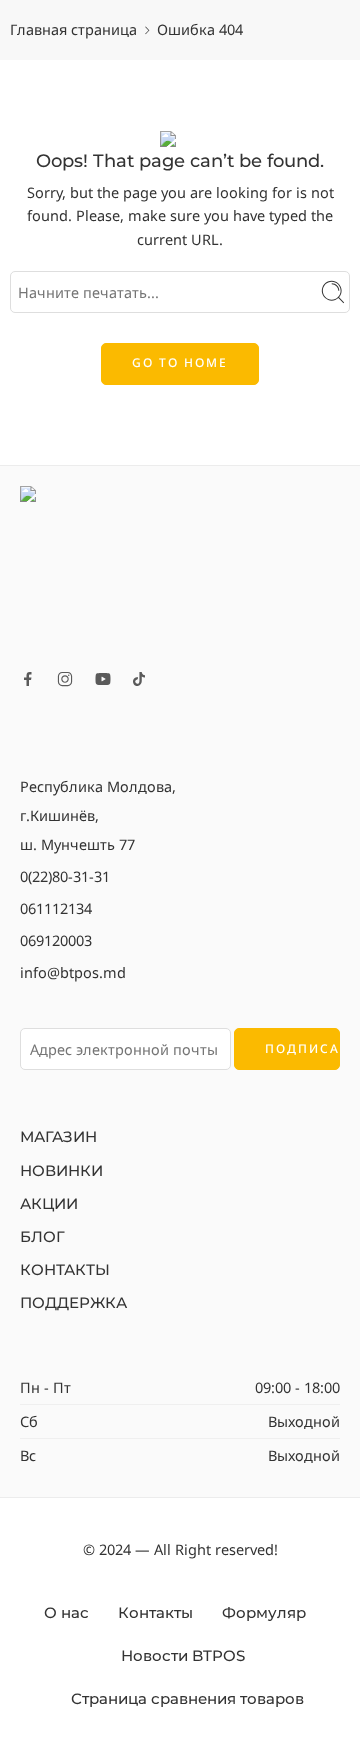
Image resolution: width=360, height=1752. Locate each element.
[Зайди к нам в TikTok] (139, 679)
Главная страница (73, 29)
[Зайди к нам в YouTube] (103, 679)
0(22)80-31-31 (65, 876)
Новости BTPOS (183, 1656)
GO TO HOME (180, 362)
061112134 (56, 908)
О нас (66, 1613)
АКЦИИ (49, 1204)
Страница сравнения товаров (187, 1699)
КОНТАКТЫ (65, 1270)
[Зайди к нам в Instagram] (65, 679)
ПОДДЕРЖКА (73, 1303)
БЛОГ (42, 1237)
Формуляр (264, 1613)
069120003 (56, 940)
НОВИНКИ (61, 1171)
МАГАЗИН (58, 1137)
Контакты (155, 1613)
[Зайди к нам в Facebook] (28, 679)
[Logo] (180, 570)
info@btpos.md (73, 972)
